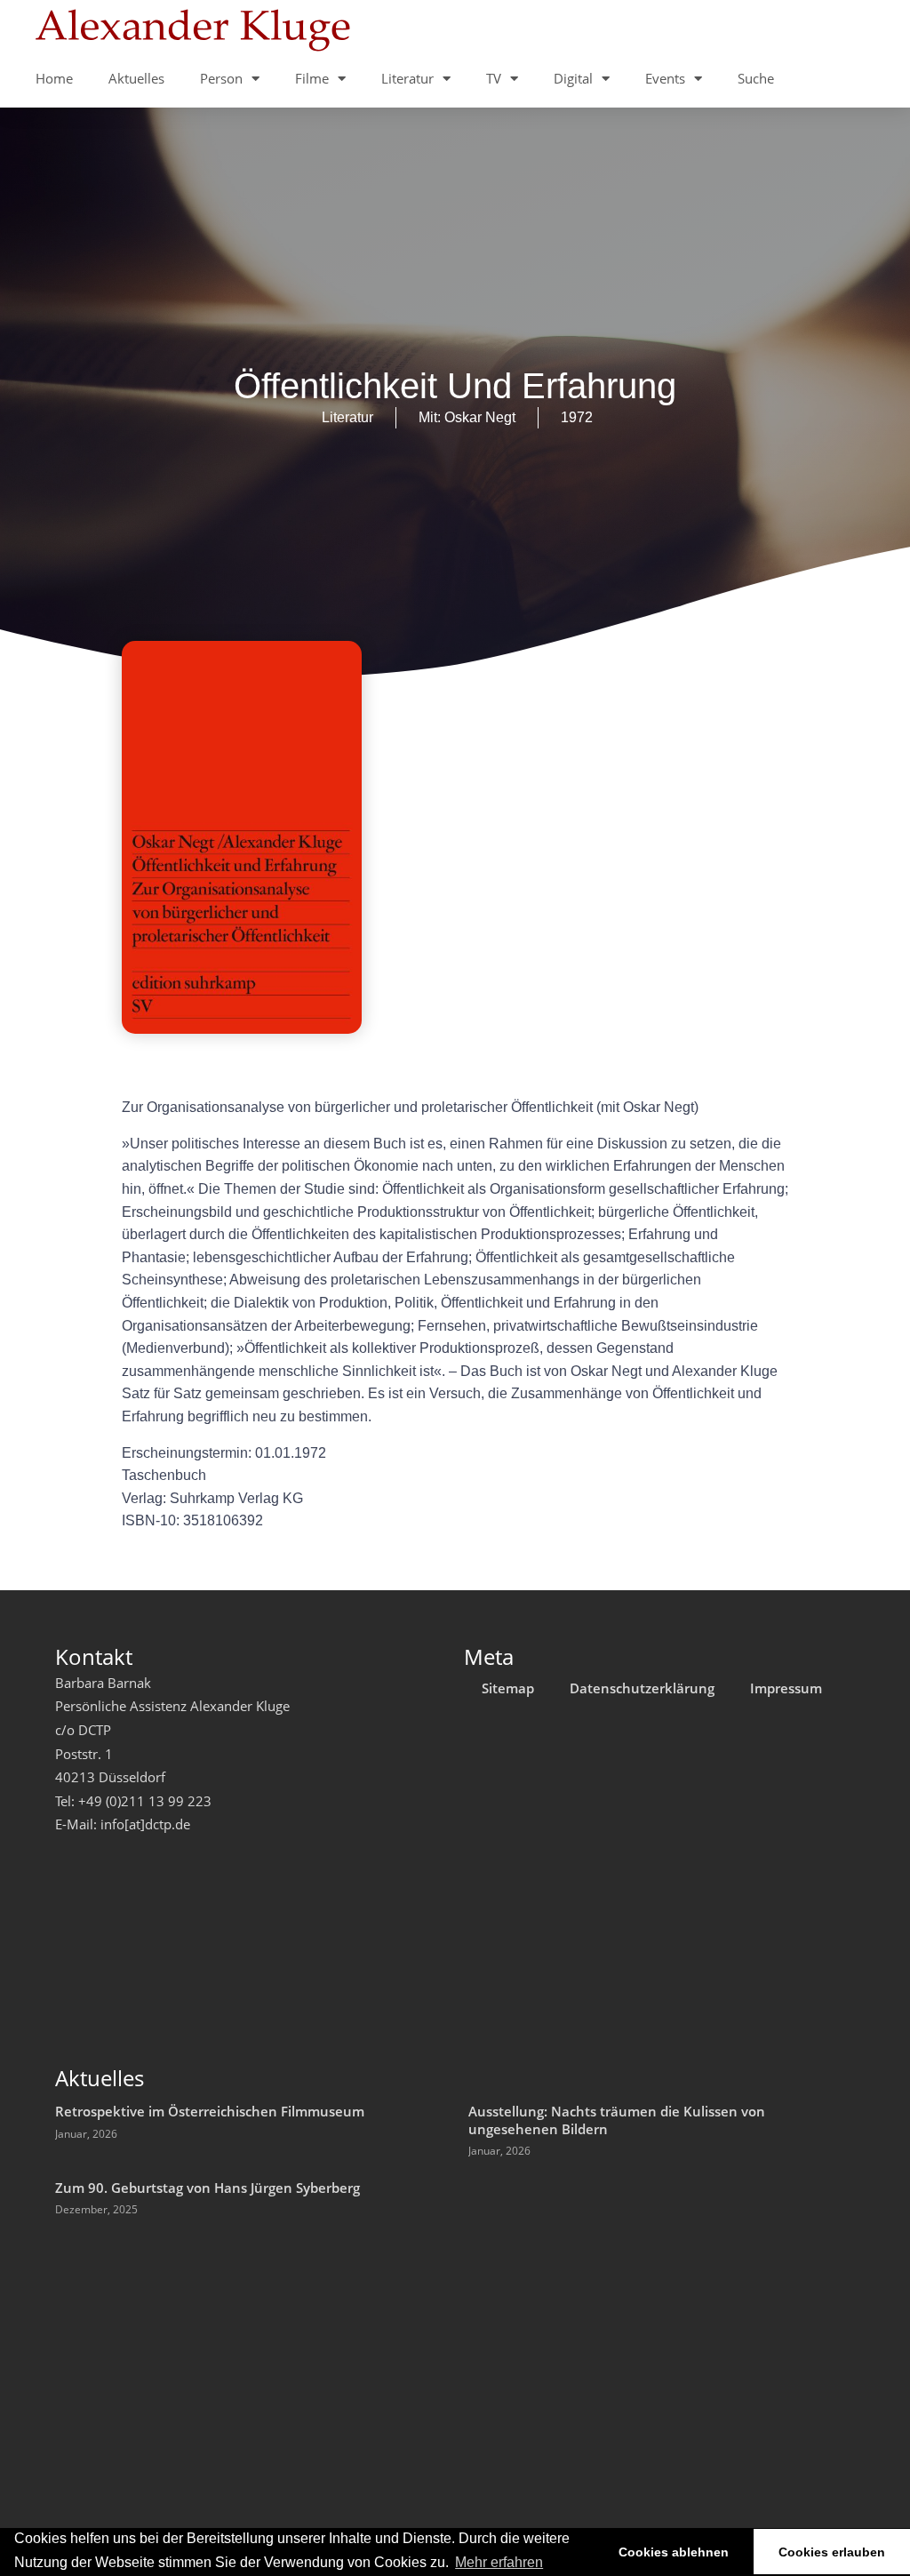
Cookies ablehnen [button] (674, 2552)
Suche (756, 78)
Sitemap (508, 1688)
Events (665, 78)
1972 (577, 417)
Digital (573, 78)
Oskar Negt (480, 417)
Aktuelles (136, 78)
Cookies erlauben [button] (832, 2552)
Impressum (786, 1688)
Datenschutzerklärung (642, 1688)
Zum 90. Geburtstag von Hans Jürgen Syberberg (208, 2188)
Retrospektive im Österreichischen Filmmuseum (210, 2111)
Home (54, 78)
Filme (312, 78)
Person (221, 78)
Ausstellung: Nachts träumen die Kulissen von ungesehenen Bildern (617, 2120)
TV (494, 78)
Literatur (407, 78)
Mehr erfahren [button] (499, 2562)
